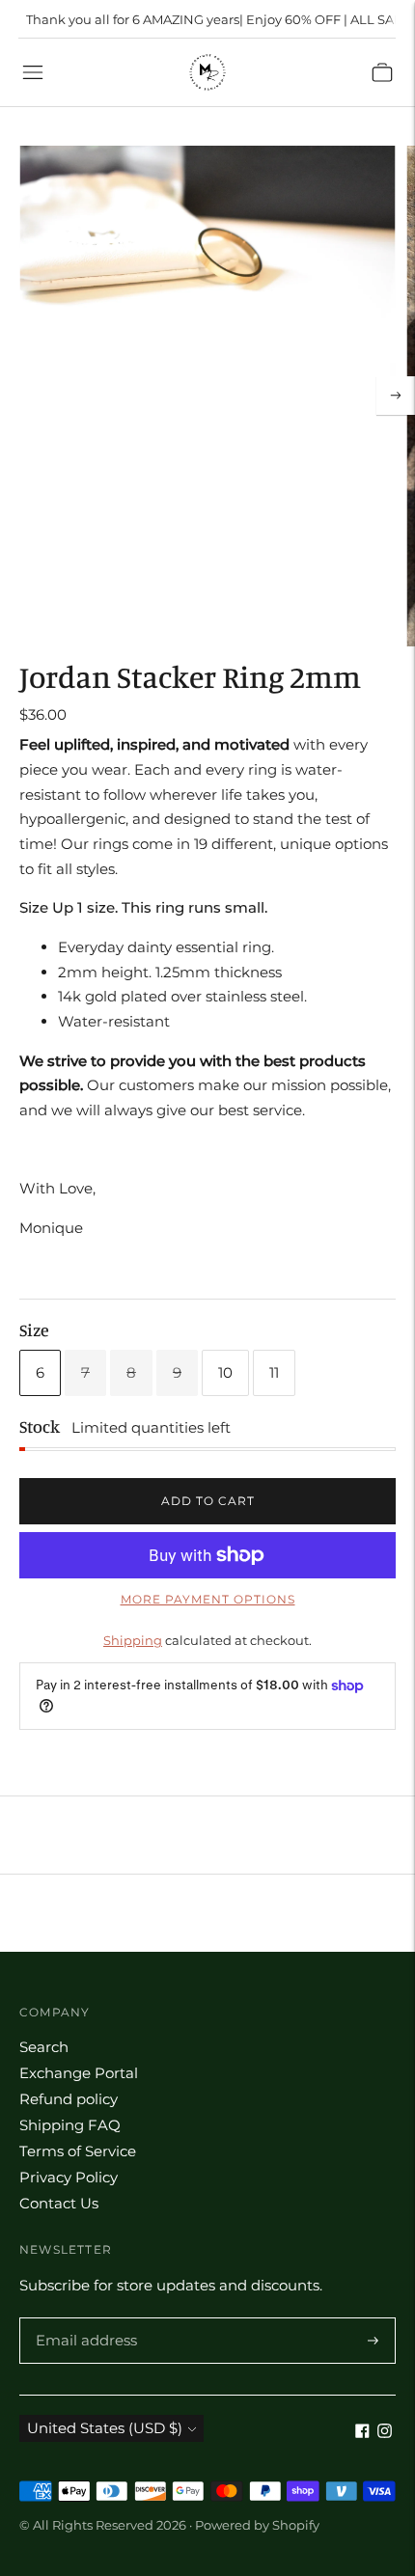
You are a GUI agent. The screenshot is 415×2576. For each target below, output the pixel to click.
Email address (83, 2318)
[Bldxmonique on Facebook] (362, 2433)
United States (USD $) (105, 2428)
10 (225, 1372)
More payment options (208, 1599)
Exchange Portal (79, 2073)
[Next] (396, 396)
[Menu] (33, 72)
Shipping (133, 1640)
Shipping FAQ (70, 2125)
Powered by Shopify (257, 2525)
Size (34, 1329)
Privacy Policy (69, 2177)
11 (274, 1372)
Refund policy (69, 2099)
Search (44, 2047)
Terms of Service (78, 2151)
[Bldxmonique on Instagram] (385, 2433)
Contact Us (59, 2203)
